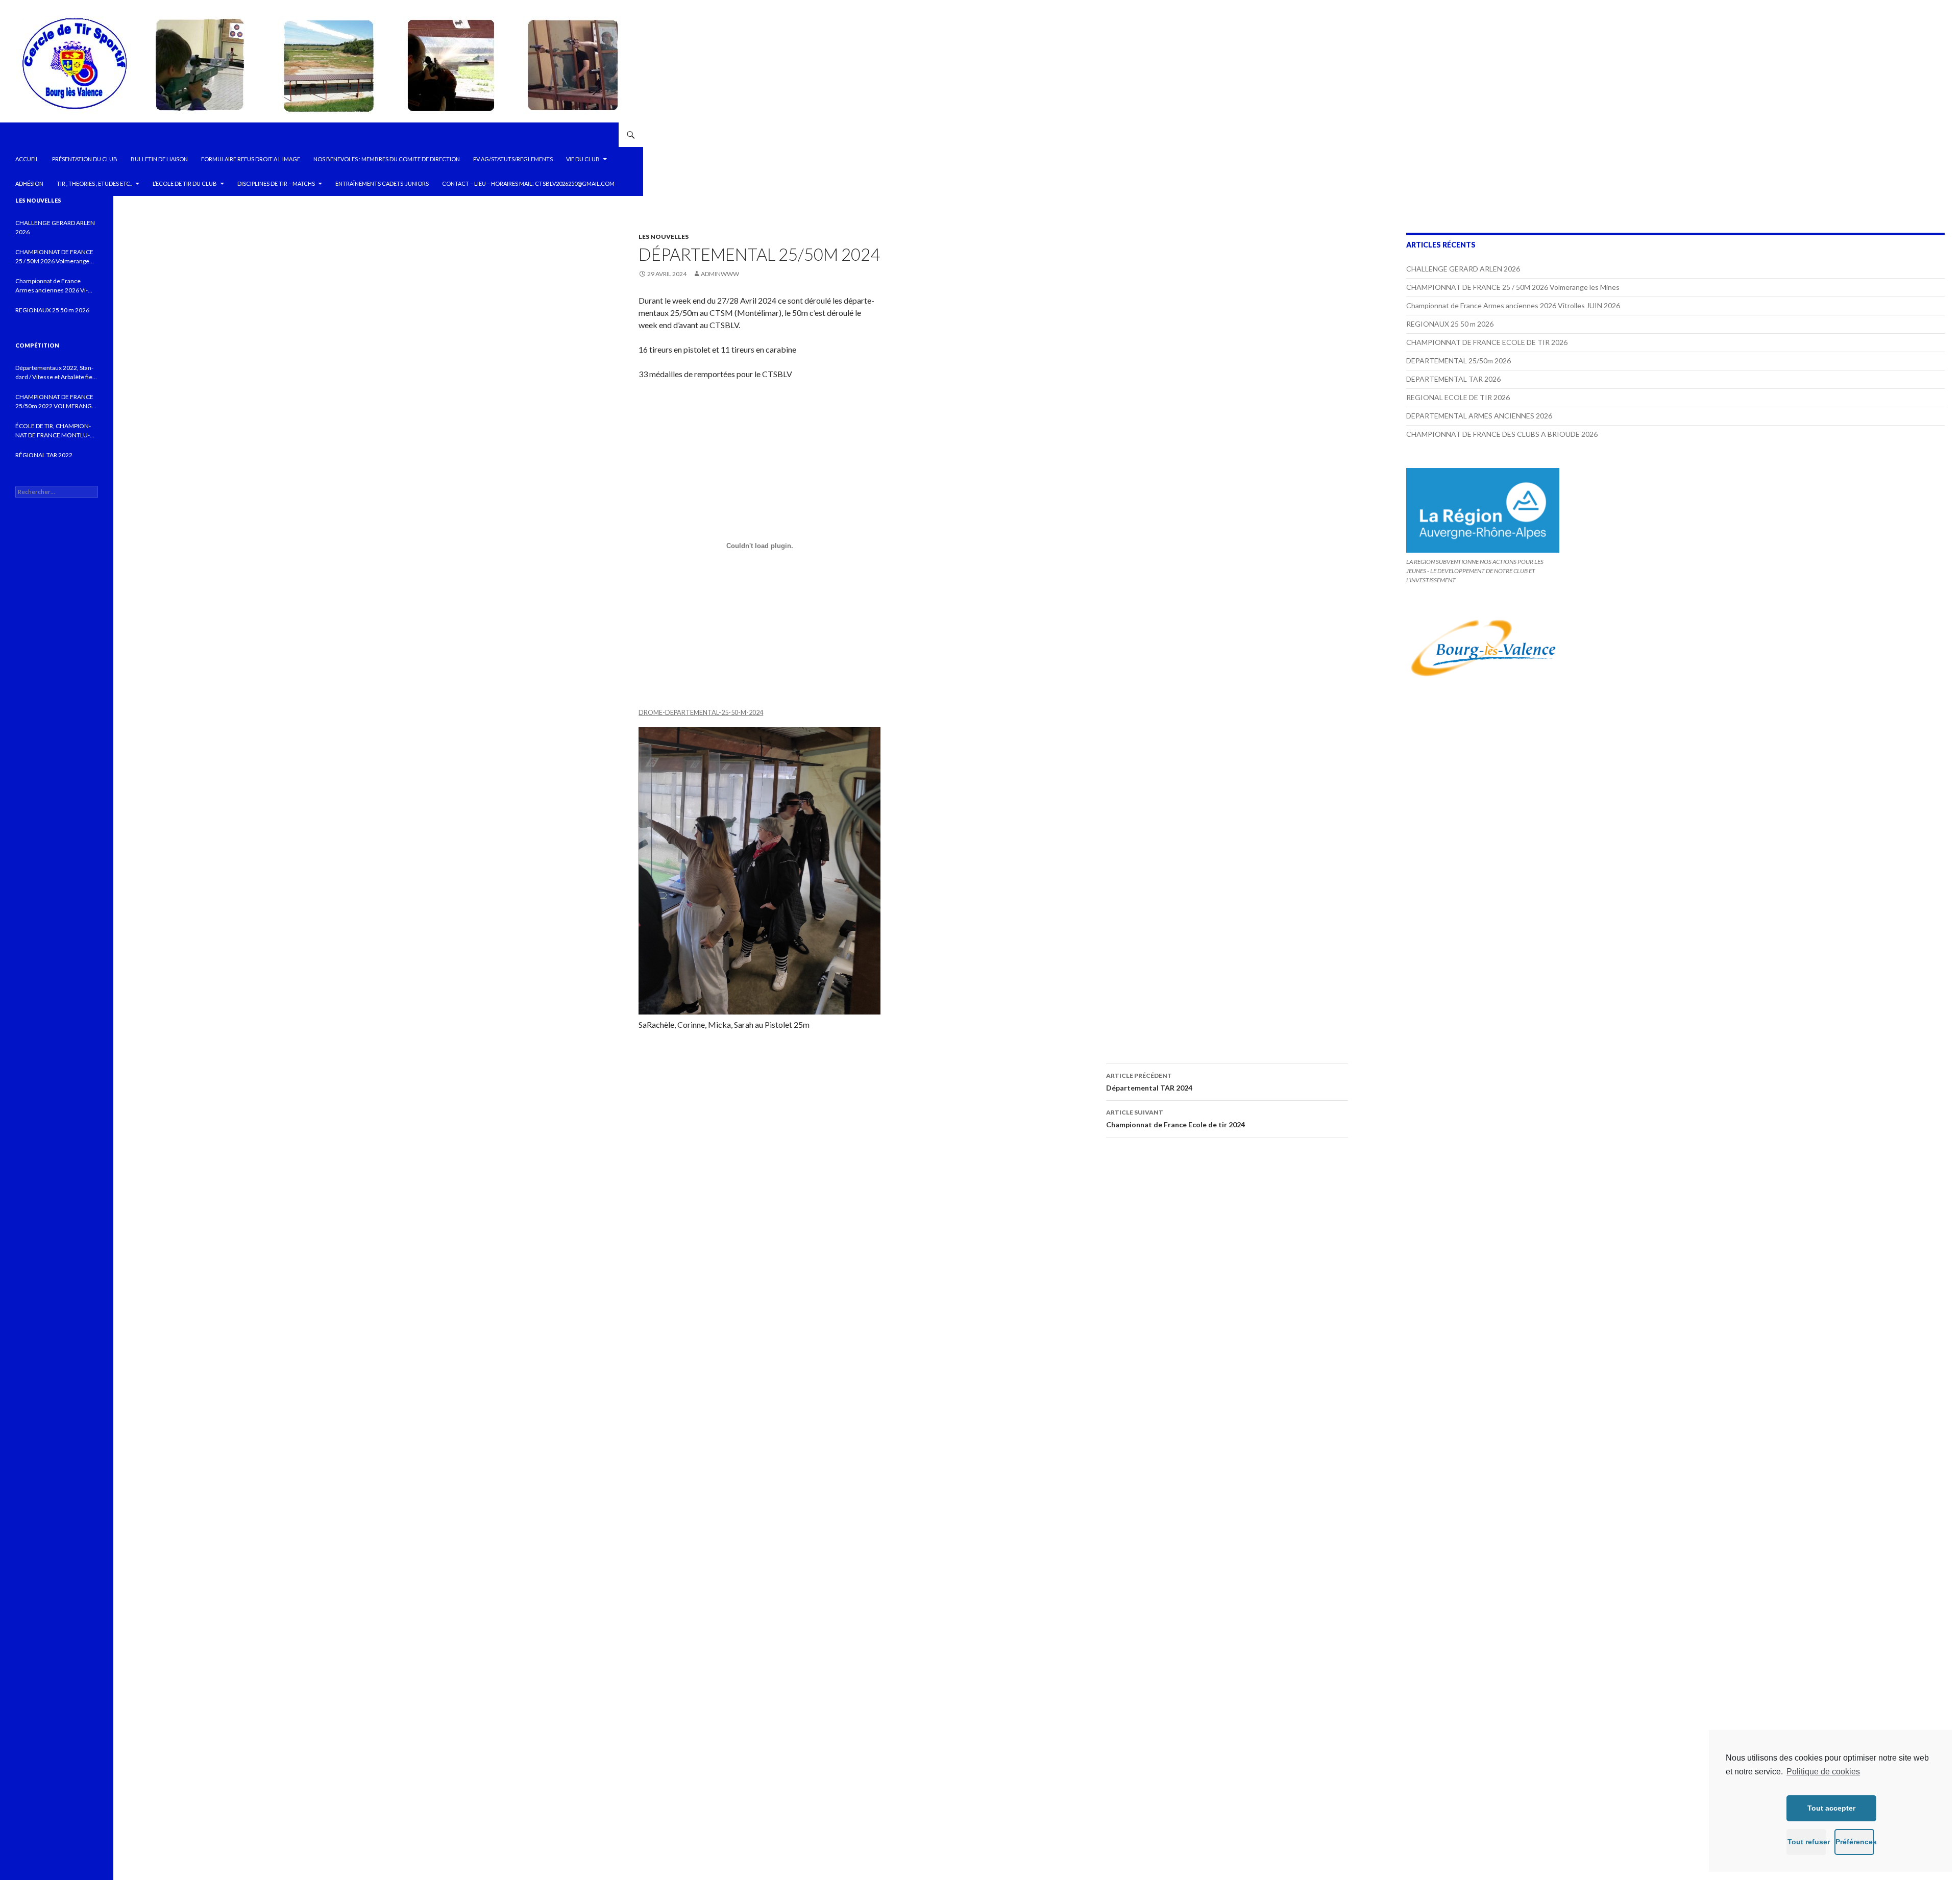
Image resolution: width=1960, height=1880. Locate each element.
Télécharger (786, 712)
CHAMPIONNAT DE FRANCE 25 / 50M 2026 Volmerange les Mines (1513, 287)
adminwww (720, 274)
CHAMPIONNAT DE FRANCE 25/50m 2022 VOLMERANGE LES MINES (55, 402)
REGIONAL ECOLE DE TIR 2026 (1458, 397)
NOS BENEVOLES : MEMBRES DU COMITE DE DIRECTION (387, 159)
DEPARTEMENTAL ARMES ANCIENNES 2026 (1479, 416)
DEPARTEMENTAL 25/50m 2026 (1459, 361)
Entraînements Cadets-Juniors (382, 183)
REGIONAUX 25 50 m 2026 (1450, 324)
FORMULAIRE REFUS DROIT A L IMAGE (251, 159)
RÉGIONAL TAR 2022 (44, 455)
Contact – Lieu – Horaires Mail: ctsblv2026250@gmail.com (528, 183)
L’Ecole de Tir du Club (185, 183)
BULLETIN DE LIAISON (159, 159)
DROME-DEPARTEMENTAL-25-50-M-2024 (701, 712)
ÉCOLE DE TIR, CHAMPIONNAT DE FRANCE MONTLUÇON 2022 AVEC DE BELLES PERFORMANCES (53, 431)
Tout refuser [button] (1807, 1842)
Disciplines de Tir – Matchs (276, 183)
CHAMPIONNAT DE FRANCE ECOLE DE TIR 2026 (1487, 342)
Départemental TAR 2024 (1149, 1082)
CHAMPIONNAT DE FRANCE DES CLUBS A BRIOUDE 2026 (1502, 434)
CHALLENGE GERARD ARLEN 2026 (1463, 269)
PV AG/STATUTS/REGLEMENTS (513, 159)
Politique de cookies (1823, 1772)
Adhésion (29, 183)
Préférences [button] (1855, 1842)
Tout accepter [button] (1831, 1808)
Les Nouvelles (664, 237)
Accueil (27, 159)
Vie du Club (583, 159)
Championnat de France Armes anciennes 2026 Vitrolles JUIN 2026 (1513, 305)
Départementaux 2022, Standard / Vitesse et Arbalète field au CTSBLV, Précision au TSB (56, 373)
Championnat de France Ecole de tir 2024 (1175, 1119)
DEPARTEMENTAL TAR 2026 (1453, 379)
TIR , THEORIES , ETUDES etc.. (94, 183)
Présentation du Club (85, 159)
